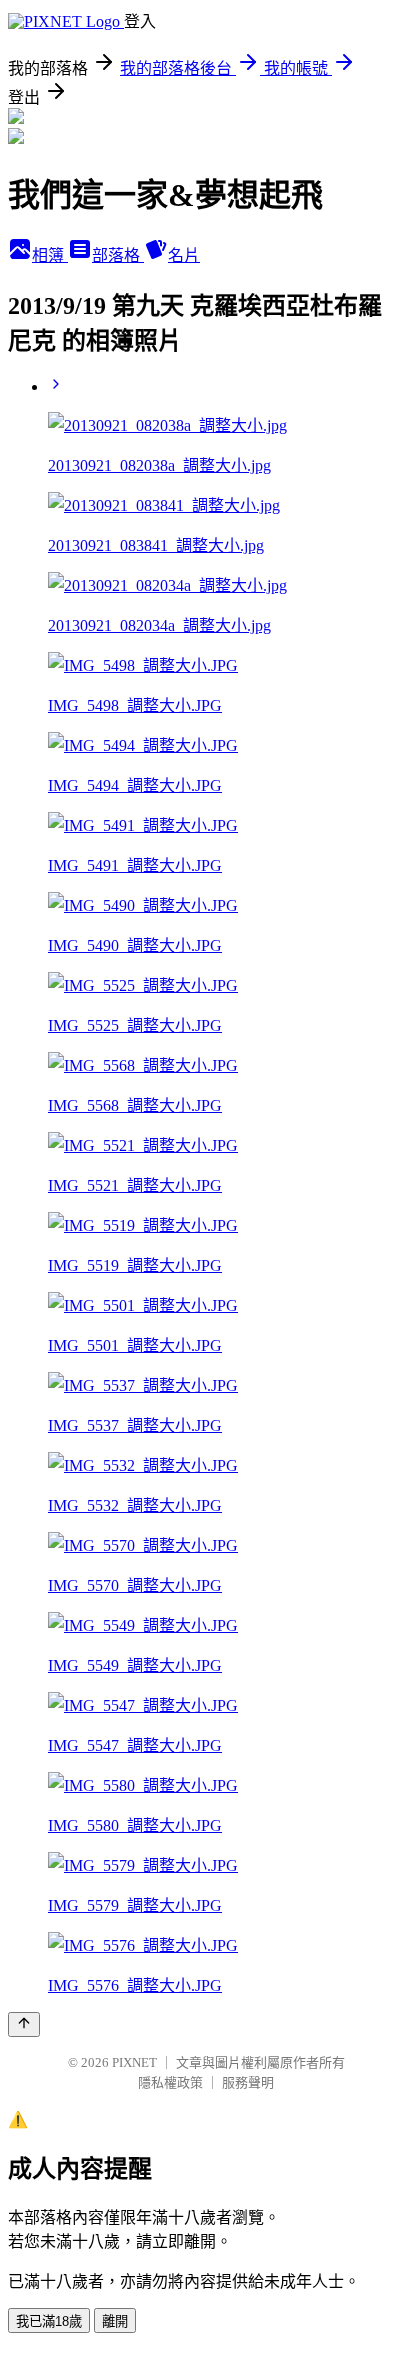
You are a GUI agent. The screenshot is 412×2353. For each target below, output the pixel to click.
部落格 (118, 255)
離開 (115, 2321)
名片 (184, 255)
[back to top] (24, 2024)
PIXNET (134, 2062)
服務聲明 (248, 2082)
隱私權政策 (170, 2082)
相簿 (50, 255)
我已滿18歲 (49, 2321)
